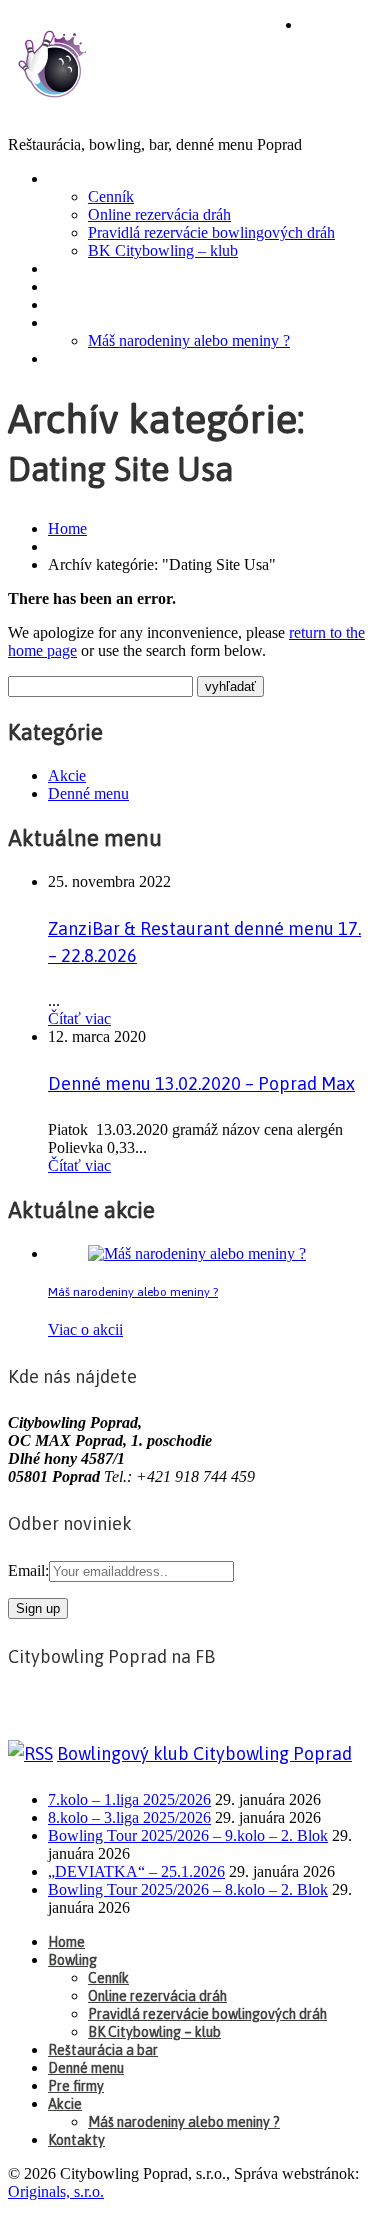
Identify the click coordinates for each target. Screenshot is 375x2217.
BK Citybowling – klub (163, 250)
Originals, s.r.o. (56, 2191)
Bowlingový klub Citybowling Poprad (204, 1753)
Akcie (72, 323)
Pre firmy (87, 305)
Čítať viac (79, 1018)
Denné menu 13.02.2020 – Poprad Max (201, 1083)
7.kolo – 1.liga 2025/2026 (129, 1799)
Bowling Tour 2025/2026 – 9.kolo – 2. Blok (188, 1835)
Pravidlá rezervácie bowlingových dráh (211, 232)
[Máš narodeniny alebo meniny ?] (197, 1253)
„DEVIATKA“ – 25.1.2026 (136, 1871)
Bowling (84, 179)
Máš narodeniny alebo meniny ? (189, 340)
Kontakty (87, 359)
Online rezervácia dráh (159, 214)
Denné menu (97, 287)
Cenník (111, 196)
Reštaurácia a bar (119, 269)
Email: (28, 1570)
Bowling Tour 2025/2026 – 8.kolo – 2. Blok (188, 1889)
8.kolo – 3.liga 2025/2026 (129, 1817)
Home (327, 25)
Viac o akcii (85, 1329)
